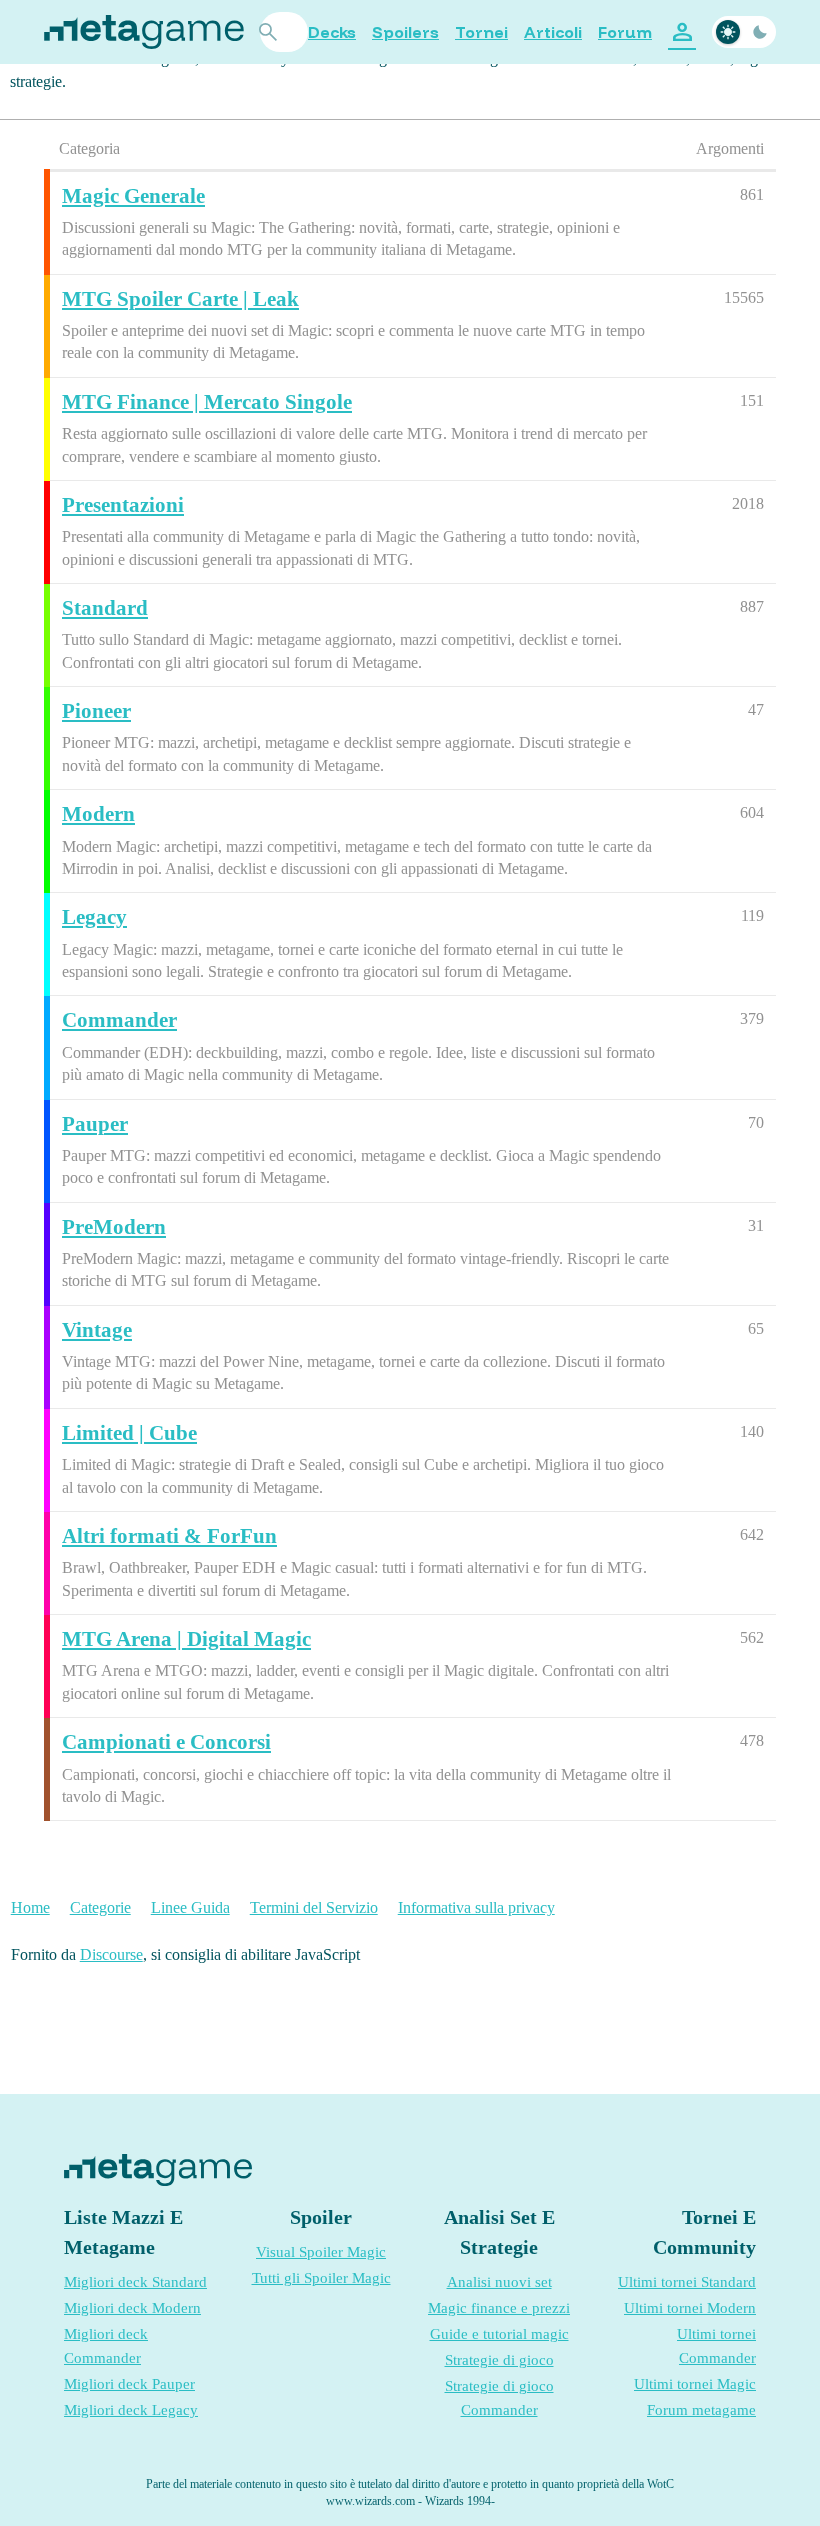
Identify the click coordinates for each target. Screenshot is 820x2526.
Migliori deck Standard (135, 2282)
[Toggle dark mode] (744, 32)
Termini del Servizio (314, 1907)
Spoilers (405, 32)
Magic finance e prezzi (499, 2308)
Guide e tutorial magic (499, 2334)
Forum (625, 32)
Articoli (553, 32)
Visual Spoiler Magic (321, 2252)
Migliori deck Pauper (129, 2384)
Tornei (481, 32)
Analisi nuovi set (499, 2282)
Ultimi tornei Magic (695, 2384)
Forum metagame (701, 2410)
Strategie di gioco (499, 2360)
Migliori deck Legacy (131, 2410)
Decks (332, 32)
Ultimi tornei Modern (690, 2308)
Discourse (111, 1954)
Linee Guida (190, 1907)
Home (30, 1907)
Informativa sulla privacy (476, 1907)
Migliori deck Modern (132, 2308)
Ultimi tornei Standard (687, 2282)
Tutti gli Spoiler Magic (321, 2278)
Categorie (100, 1907)
